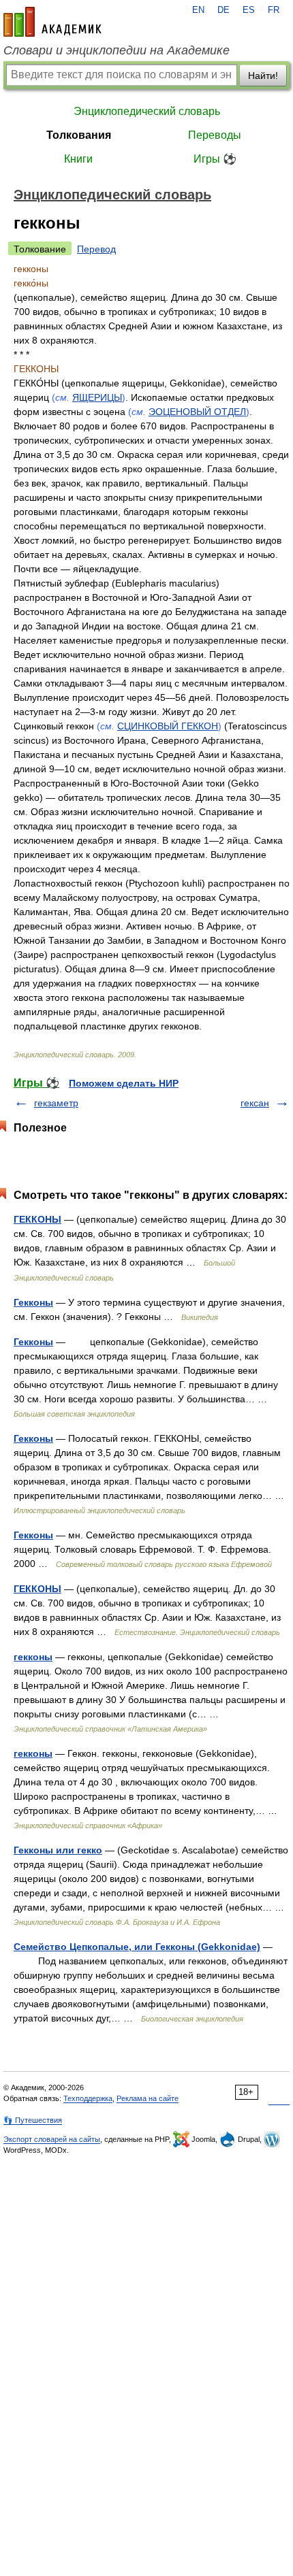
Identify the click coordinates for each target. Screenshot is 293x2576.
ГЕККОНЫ (37, 1219)
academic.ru (52, 22)
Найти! (263, 76)
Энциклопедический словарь (147, 111)
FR (274, 10)
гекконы (33, 1657)
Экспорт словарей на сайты (52, 2139)
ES (249, 10)
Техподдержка (88, 2098)
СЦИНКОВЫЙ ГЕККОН (168, 726)
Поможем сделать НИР (124, 1083)
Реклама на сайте (148, 2098)
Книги (78, 159)
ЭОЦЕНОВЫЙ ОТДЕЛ (197, 412)
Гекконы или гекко (58, 1850)
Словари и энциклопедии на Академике (117, 50)
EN (198, 10)
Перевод (96, 249)
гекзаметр (56, 1103)
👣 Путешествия (33, 2120)
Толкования (79, 135)
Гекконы (33, 1302)
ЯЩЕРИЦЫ (97, 397)
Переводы (215, 135)
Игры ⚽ (215, 159)
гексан (255, 1103)
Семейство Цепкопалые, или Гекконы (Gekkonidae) (137, 1947)
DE (223, 10)
